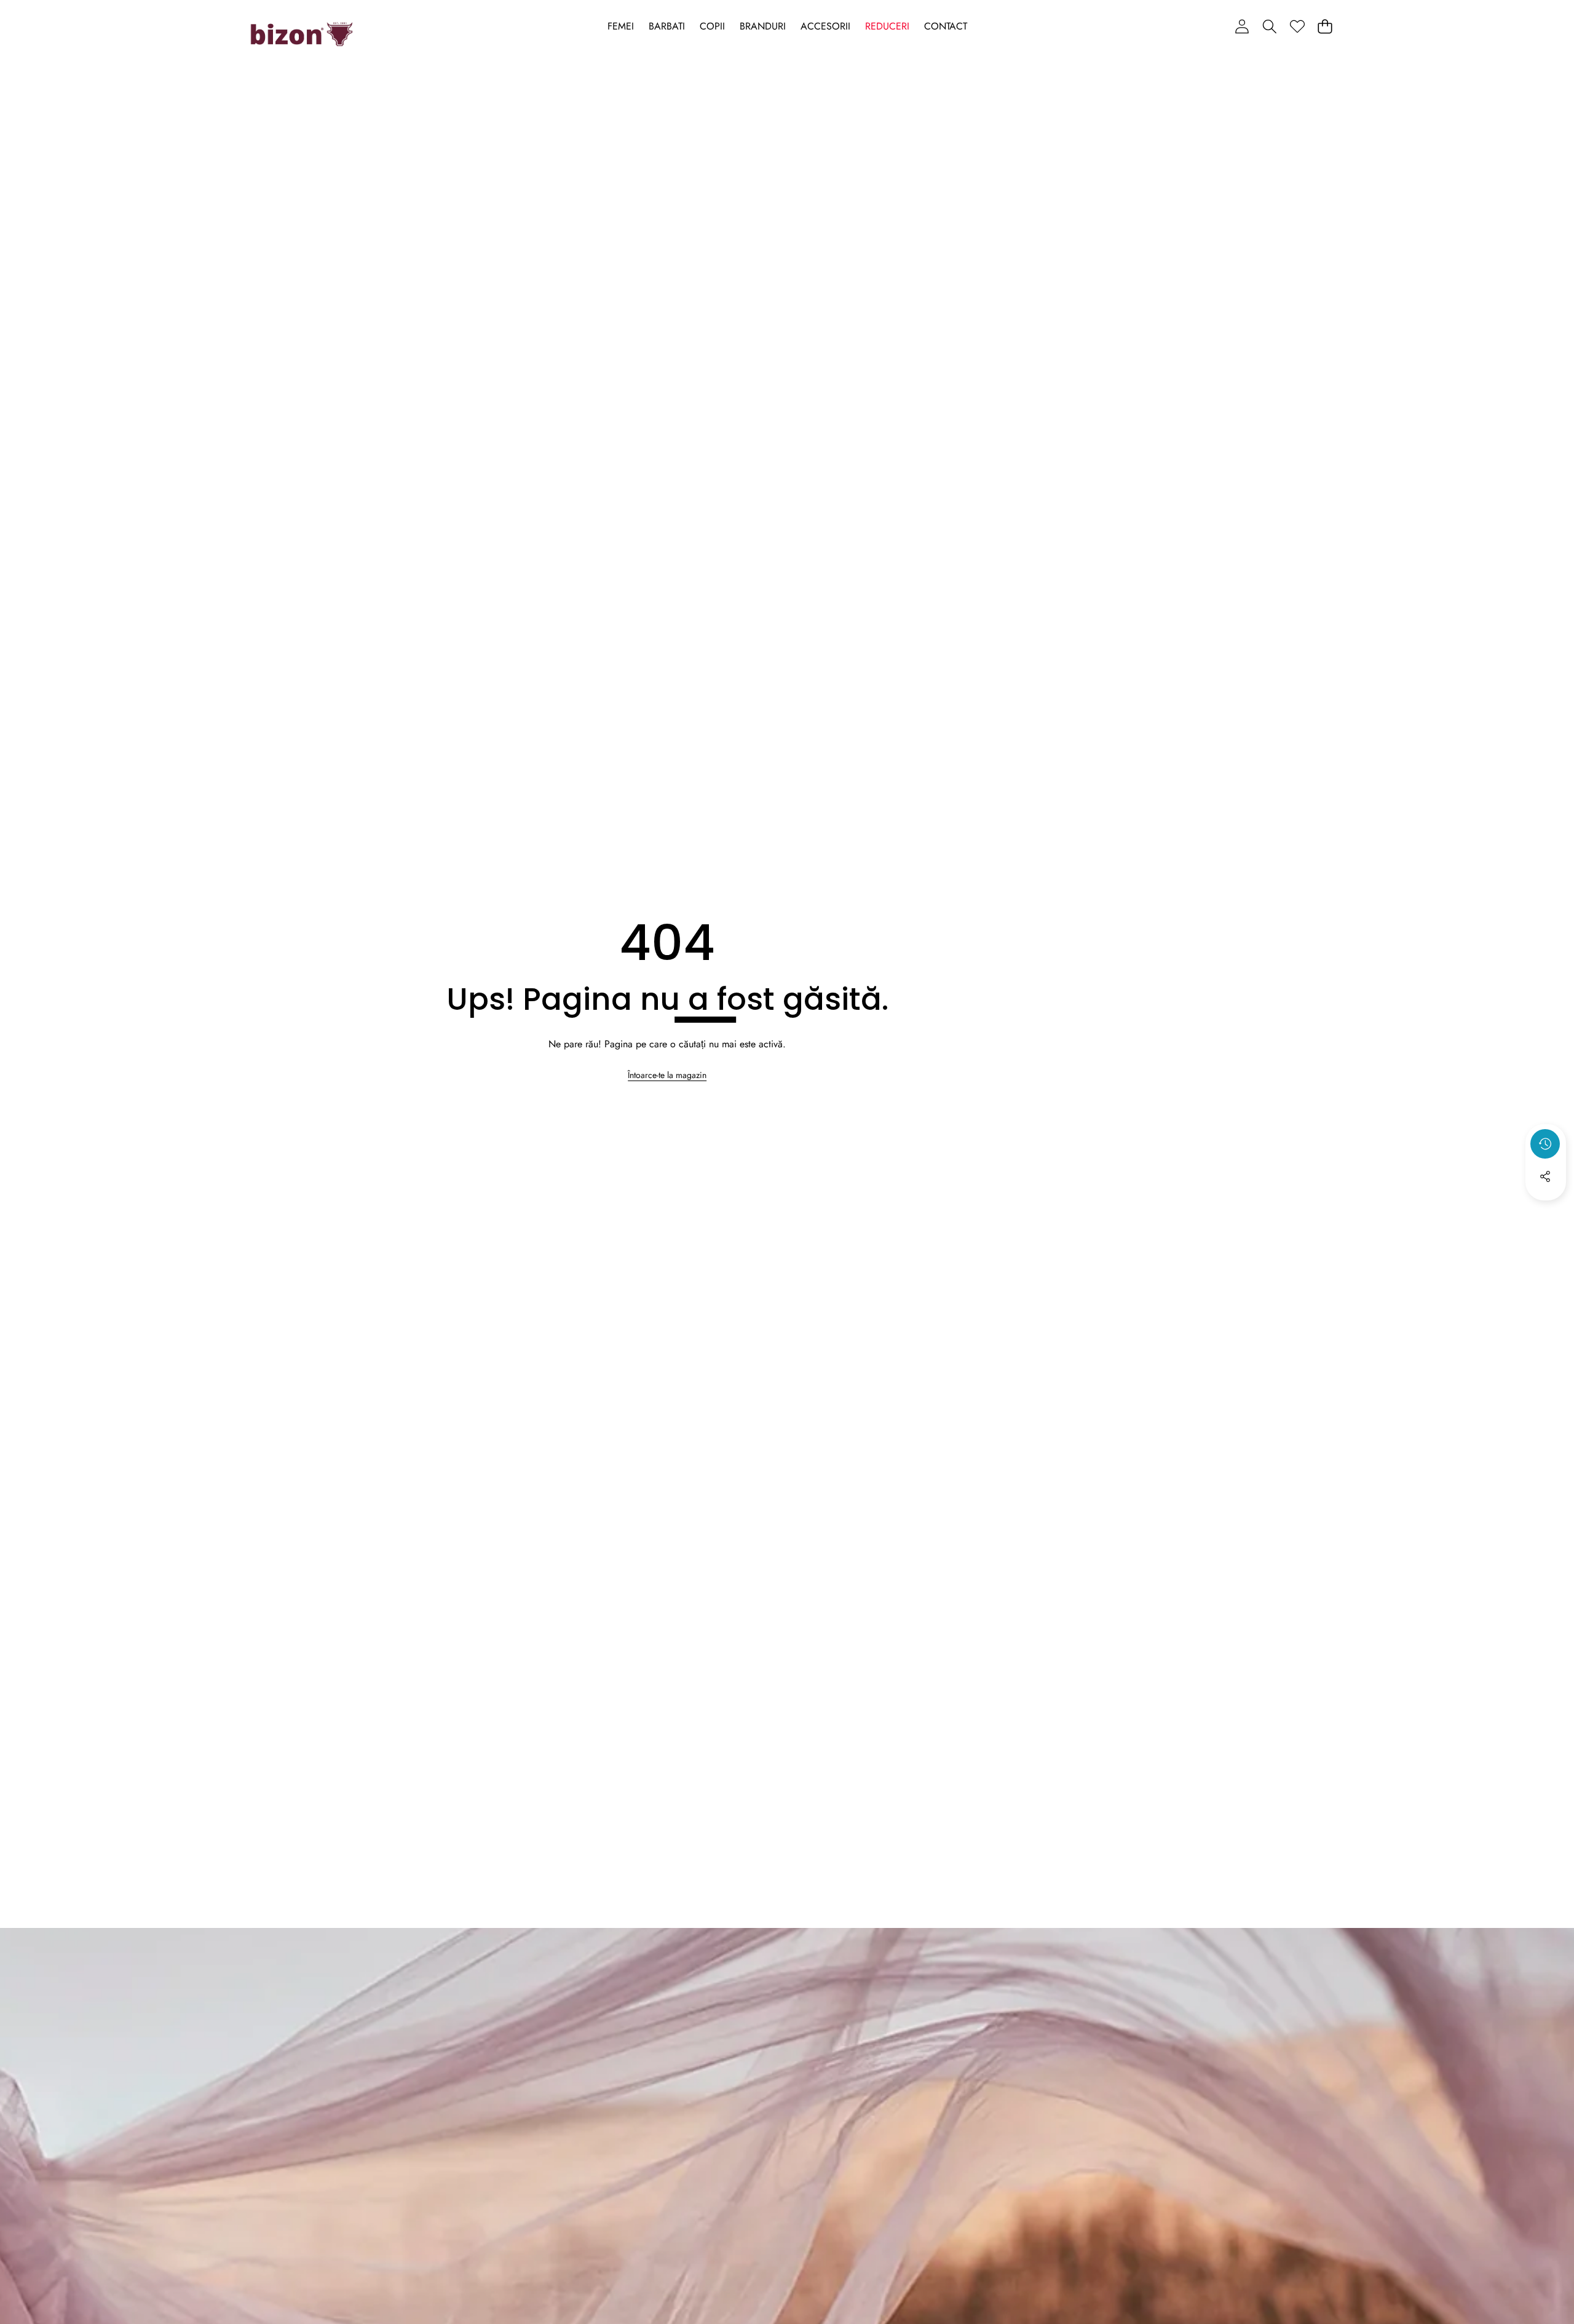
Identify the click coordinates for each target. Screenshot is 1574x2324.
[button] (1269, 26)
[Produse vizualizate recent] (1545, 1144)
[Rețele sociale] (1545, 1176)
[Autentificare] (1242, 26)
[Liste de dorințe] (1297, 26)
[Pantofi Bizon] (302, 34)
